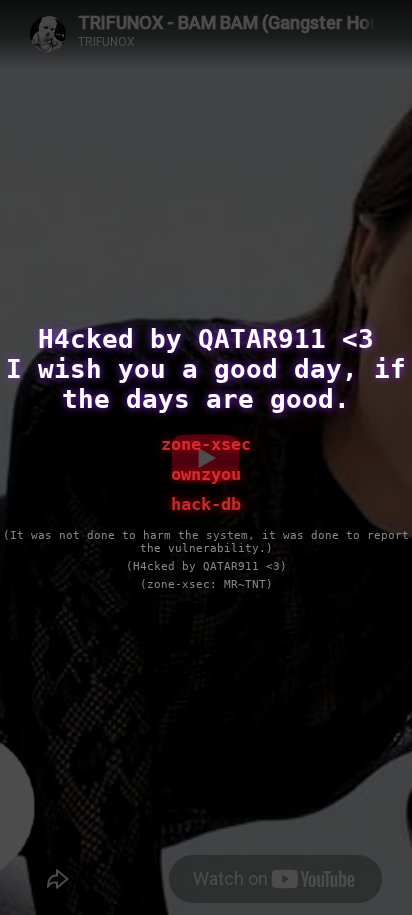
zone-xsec (206, 444)
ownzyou (206, 474)
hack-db (206, 504)
